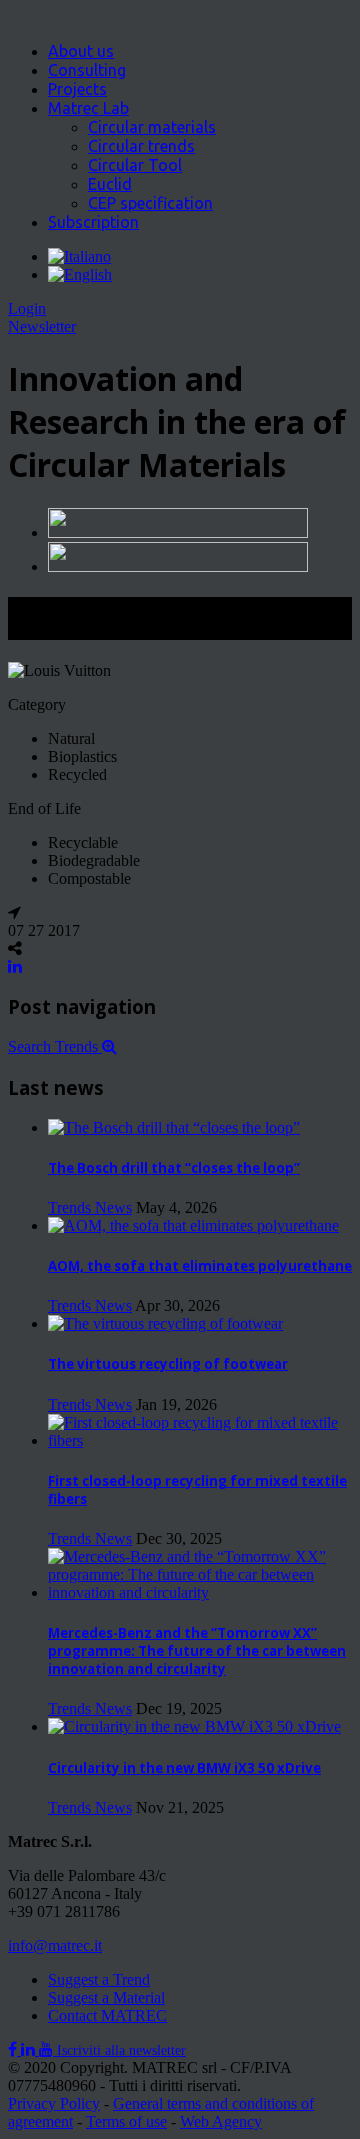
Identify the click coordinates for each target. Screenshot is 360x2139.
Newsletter (42, 326)
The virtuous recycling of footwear (168, 1364)
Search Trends (55, 1046)
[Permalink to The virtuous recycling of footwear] (165, 1323)
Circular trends (141, 146)
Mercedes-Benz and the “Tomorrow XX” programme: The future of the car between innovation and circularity (197, 1651)
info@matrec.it (55, 1945)
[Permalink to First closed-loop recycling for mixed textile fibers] (200, 1440)
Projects (77, 89)
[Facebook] (14, 2049)
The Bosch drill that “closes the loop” (174, 1168)
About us (81, 51)
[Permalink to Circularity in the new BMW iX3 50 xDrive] (194, 1726)
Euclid (110, 184)
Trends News (90, 1207)
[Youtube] (48, 2049)
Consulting (87, 70)
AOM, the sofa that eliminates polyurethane (200, 1266)
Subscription (93, 222)
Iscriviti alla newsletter (121, 2050)
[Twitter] (30, 2049)
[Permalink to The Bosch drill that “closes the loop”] (174, 1127)
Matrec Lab (88, 108)
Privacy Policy (54, 2103)
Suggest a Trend (99, 1979)
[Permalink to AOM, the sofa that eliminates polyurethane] (193, 1225)
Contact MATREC (107, 2015)
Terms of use (126, 2121)
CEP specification (150, 203)
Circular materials (152, 127)
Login (27, 308)
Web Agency (221, 2121)
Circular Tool (135, 165)
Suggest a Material (106, 1997)
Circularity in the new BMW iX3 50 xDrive (184, 1768)
